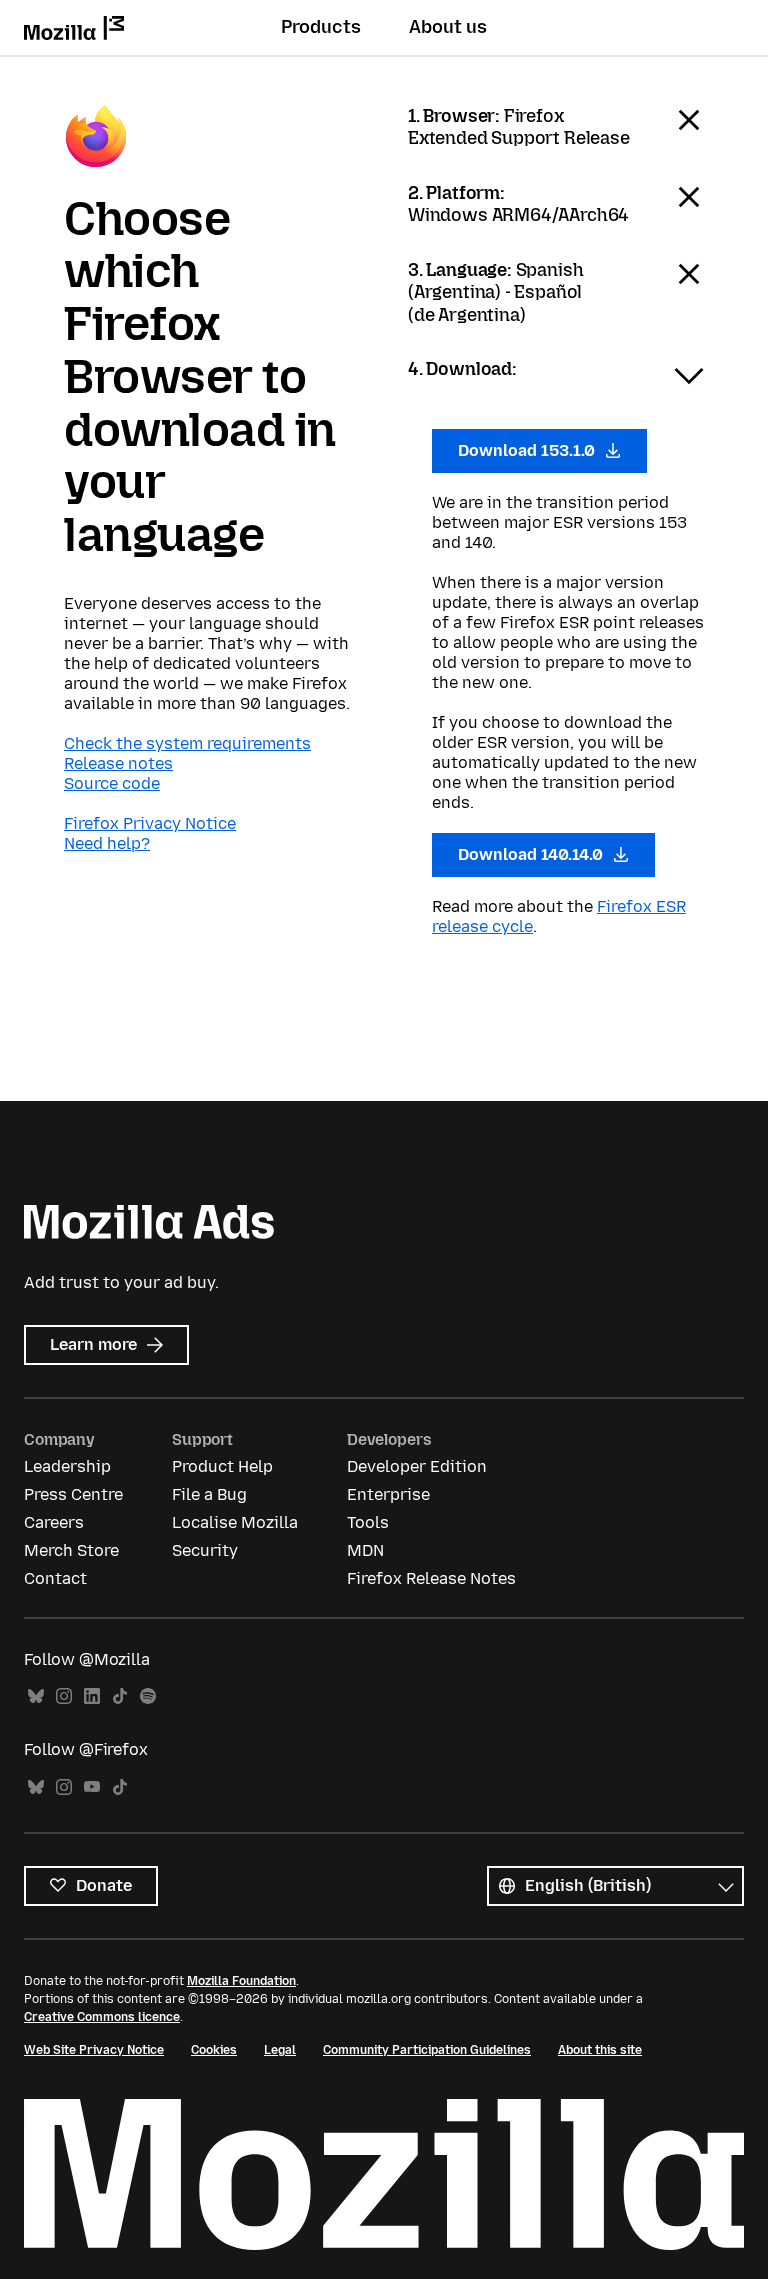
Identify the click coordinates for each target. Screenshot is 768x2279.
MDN (365, 1550)
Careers (54, 1522)
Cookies (214, 2050)
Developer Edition (417, 1466)
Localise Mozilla (235, 1522)
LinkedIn (92, 1696)
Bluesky (36, 1696)
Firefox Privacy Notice (150, 823)
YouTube (92, 1787)
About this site (600, 2050)
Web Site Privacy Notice (94, 2050)
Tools (368, 1522)
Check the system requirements (187, 743)
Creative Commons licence (102, 2017)
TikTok (120, 1696)
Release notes (118, 763)
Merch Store (71, 1550)
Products (321, 27)
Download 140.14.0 (532, 854)
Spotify (148, 1696)
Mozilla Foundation (241, 1981)
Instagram (64, 1696)
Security (205, 1550)
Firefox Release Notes (431, 1578)
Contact (55, 1578)
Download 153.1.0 (528, 450)
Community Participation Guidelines (427, 2050)
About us (448, 27)
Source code (112, 783)
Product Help (222, 1466)
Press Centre (73, 1494)
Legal (280, 2050)
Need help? (107, 843)
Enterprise (388, 1494)
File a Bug (209, 1494)
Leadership (67, 1466)
